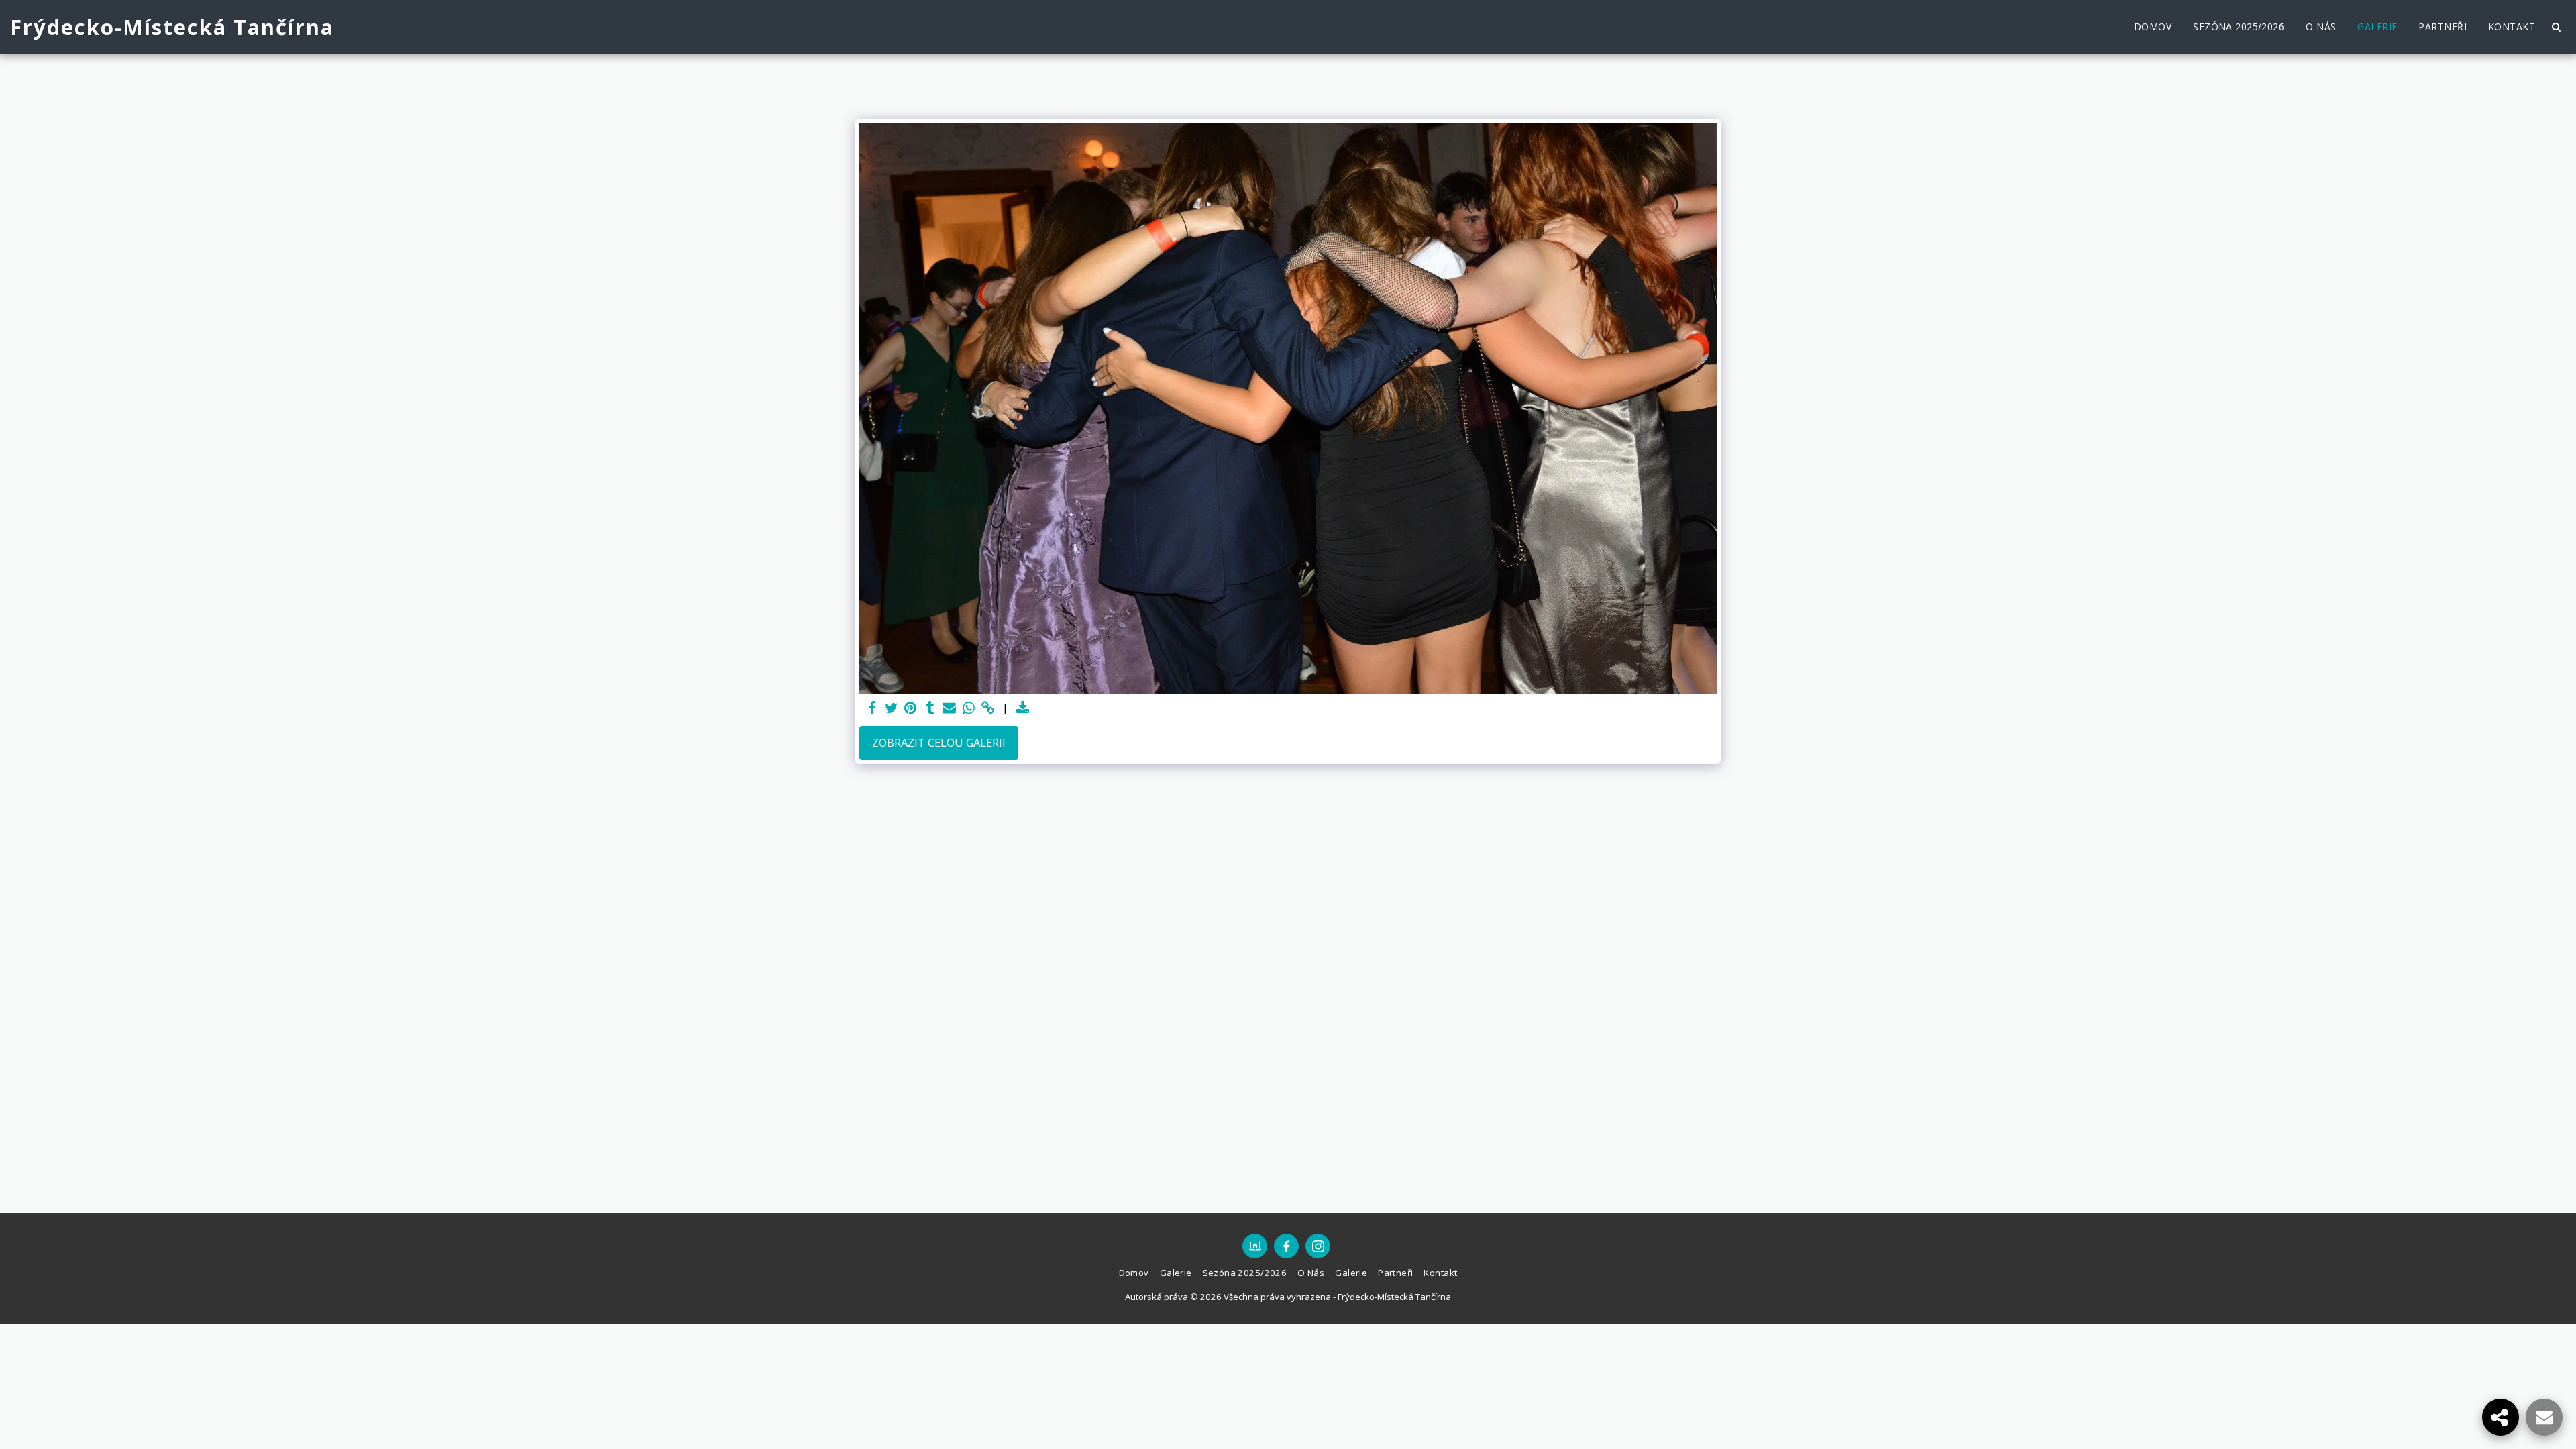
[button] (2556, 27)
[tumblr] (930, 708)
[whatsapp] (969, 708)
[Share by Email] (950, 708)
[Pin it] (911, 708)
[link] (988, 708)
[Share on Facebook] (872, 708)
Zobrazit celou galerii (939, 742)
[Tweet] (891, 708)
